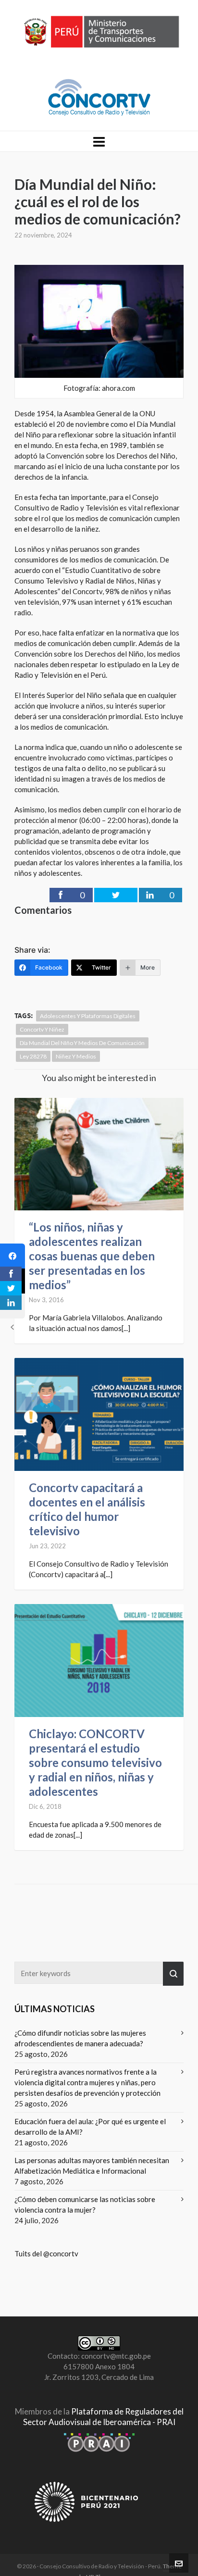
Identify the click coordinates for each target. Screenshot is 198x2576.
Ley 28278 (33, 1056)
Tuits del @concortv (46, 2253)
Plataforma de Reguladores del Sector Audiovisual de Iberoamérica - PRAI (103, 2417)
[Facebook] (12, 1256)
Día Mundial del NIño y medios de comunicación (82, 1043)
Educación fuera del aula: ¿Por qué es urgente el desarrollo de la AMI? (90, 2127)
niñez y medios (76, 1056)
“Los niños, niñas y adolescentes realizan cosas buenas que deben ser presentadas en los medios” (92, 1256)
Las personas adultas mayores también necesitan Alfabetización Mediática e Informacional (92, 2165)
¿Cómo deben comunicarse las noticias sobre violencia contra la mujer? (85, 2204)
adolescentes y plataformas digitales (88, 1016)
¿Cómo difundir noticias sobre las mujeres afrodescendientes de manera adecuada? (80, 2038)
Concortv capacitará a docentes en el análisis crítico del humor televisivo (87, 1509)
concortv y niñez (42, 1029)
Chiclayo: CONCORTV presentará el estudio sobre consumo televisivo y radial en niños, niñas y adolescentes (95, 1762)
